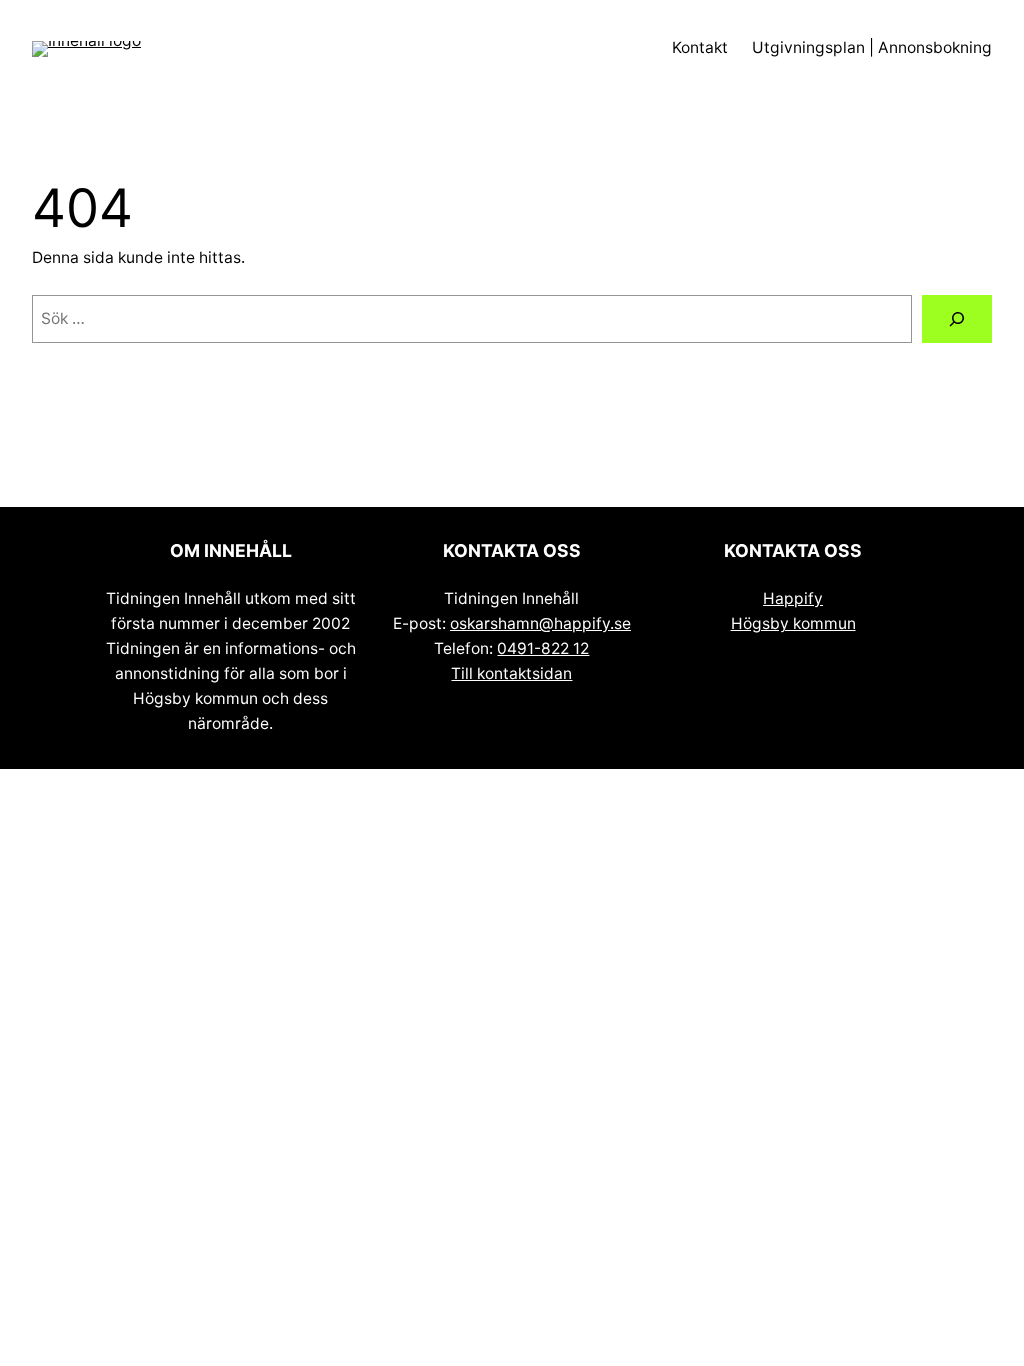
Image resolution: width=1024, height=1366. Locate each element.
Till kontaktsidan (511, 673)
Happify (793, 598)
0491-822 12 (543, 648)
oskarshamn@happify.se (540, 623)
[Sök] (957, 319)
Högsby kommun (793, 623)
